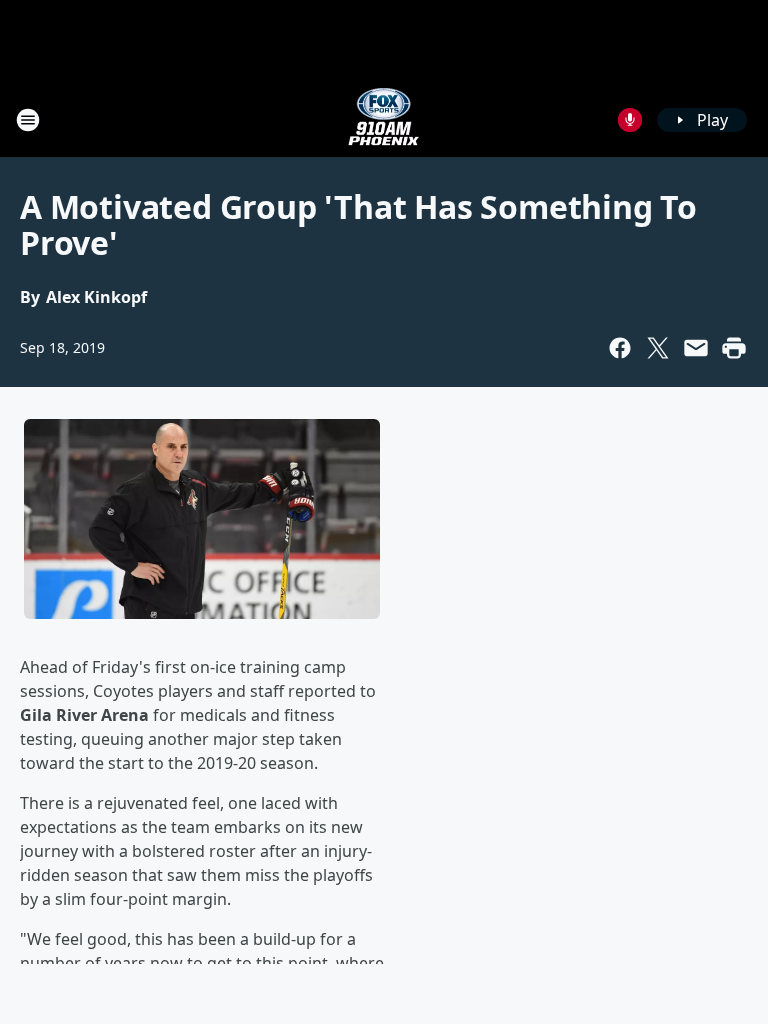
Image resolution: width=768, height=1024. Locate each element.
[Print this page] (734, 348)
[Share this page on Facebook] (620, 348)
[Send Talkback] (630, 120)
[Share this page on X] (658, 348)
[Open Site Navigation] (28, 120)
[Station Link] (384, 119)
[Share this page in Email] (696, 348)
